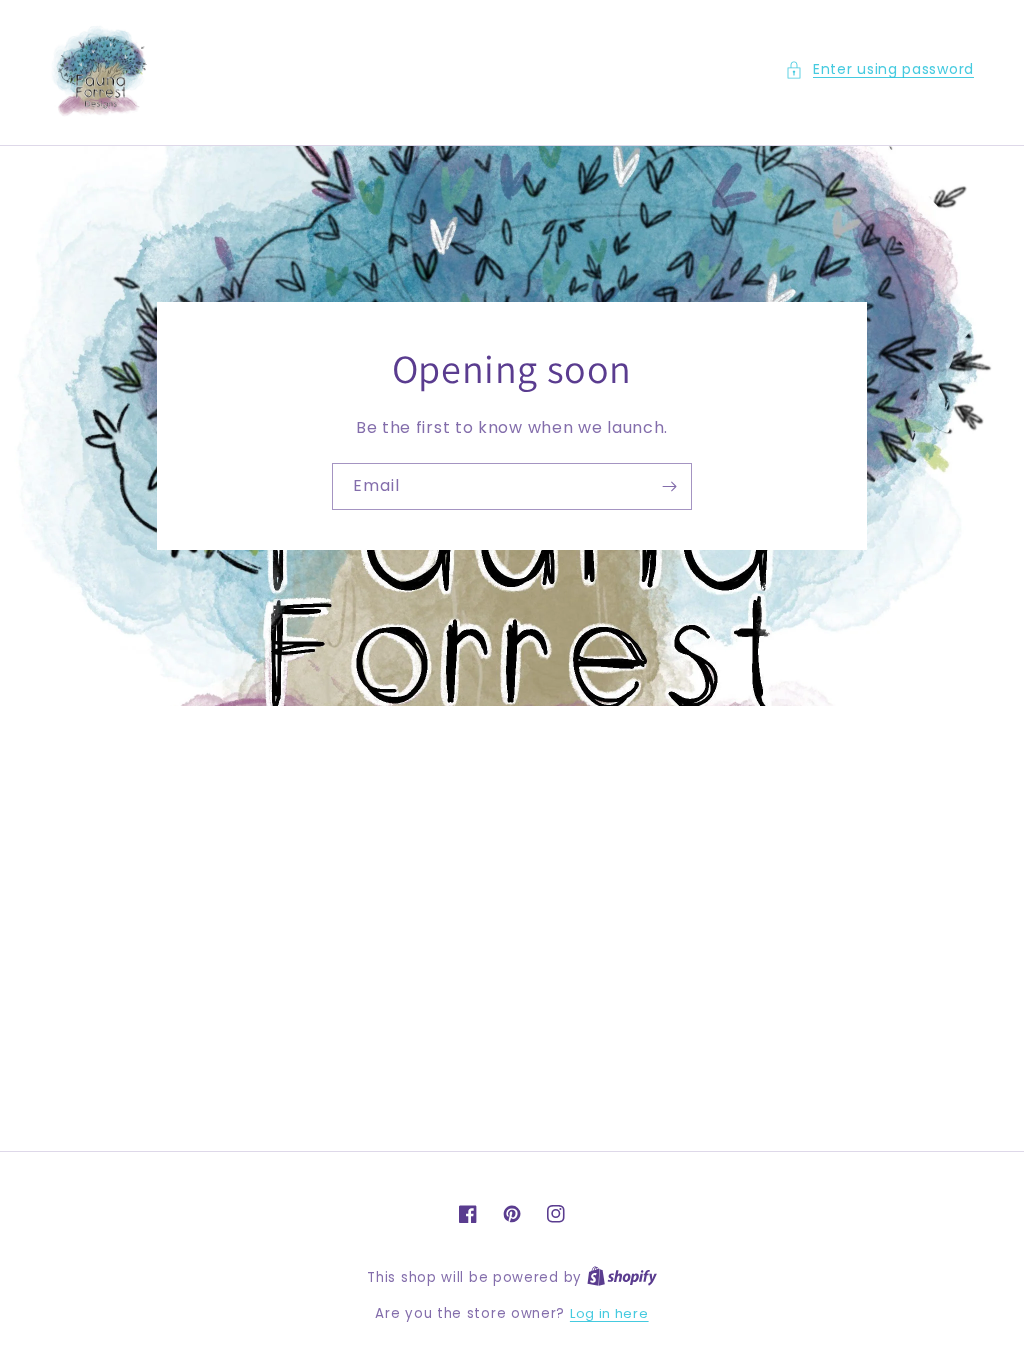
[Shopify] (622, 1277)
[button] (879, 69)
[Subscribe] (669, 486)
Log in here (609, 1313)
